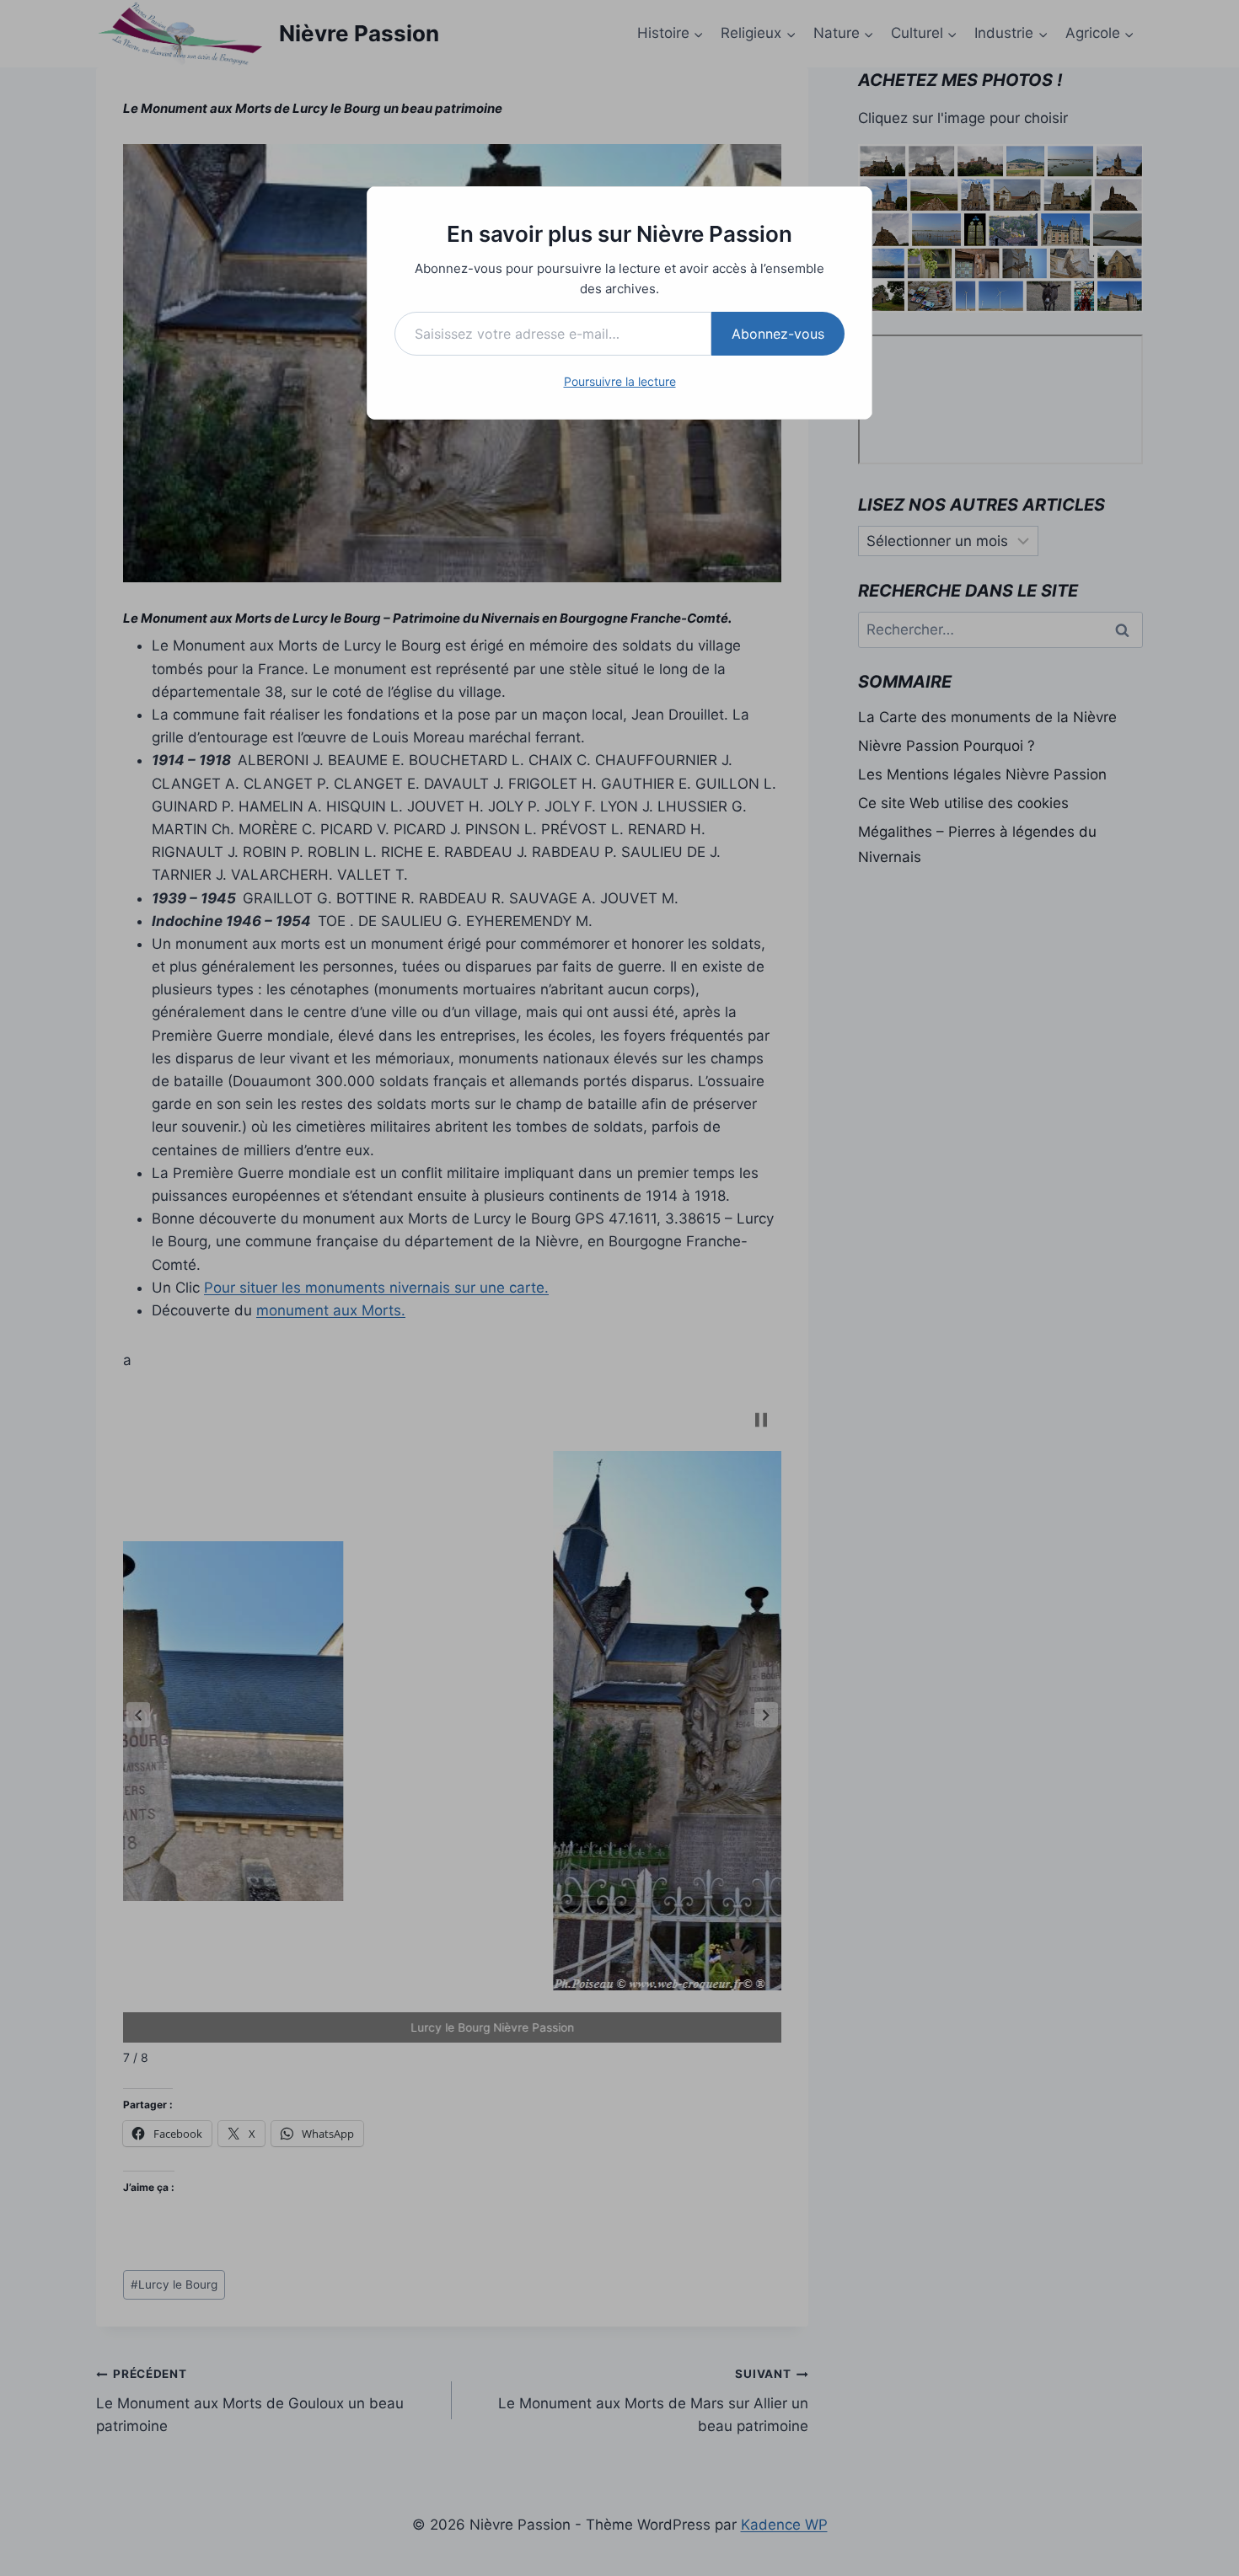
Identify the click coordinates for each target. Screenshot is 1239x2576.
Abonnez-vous (778, 334)
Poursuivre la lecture (620, 381)
